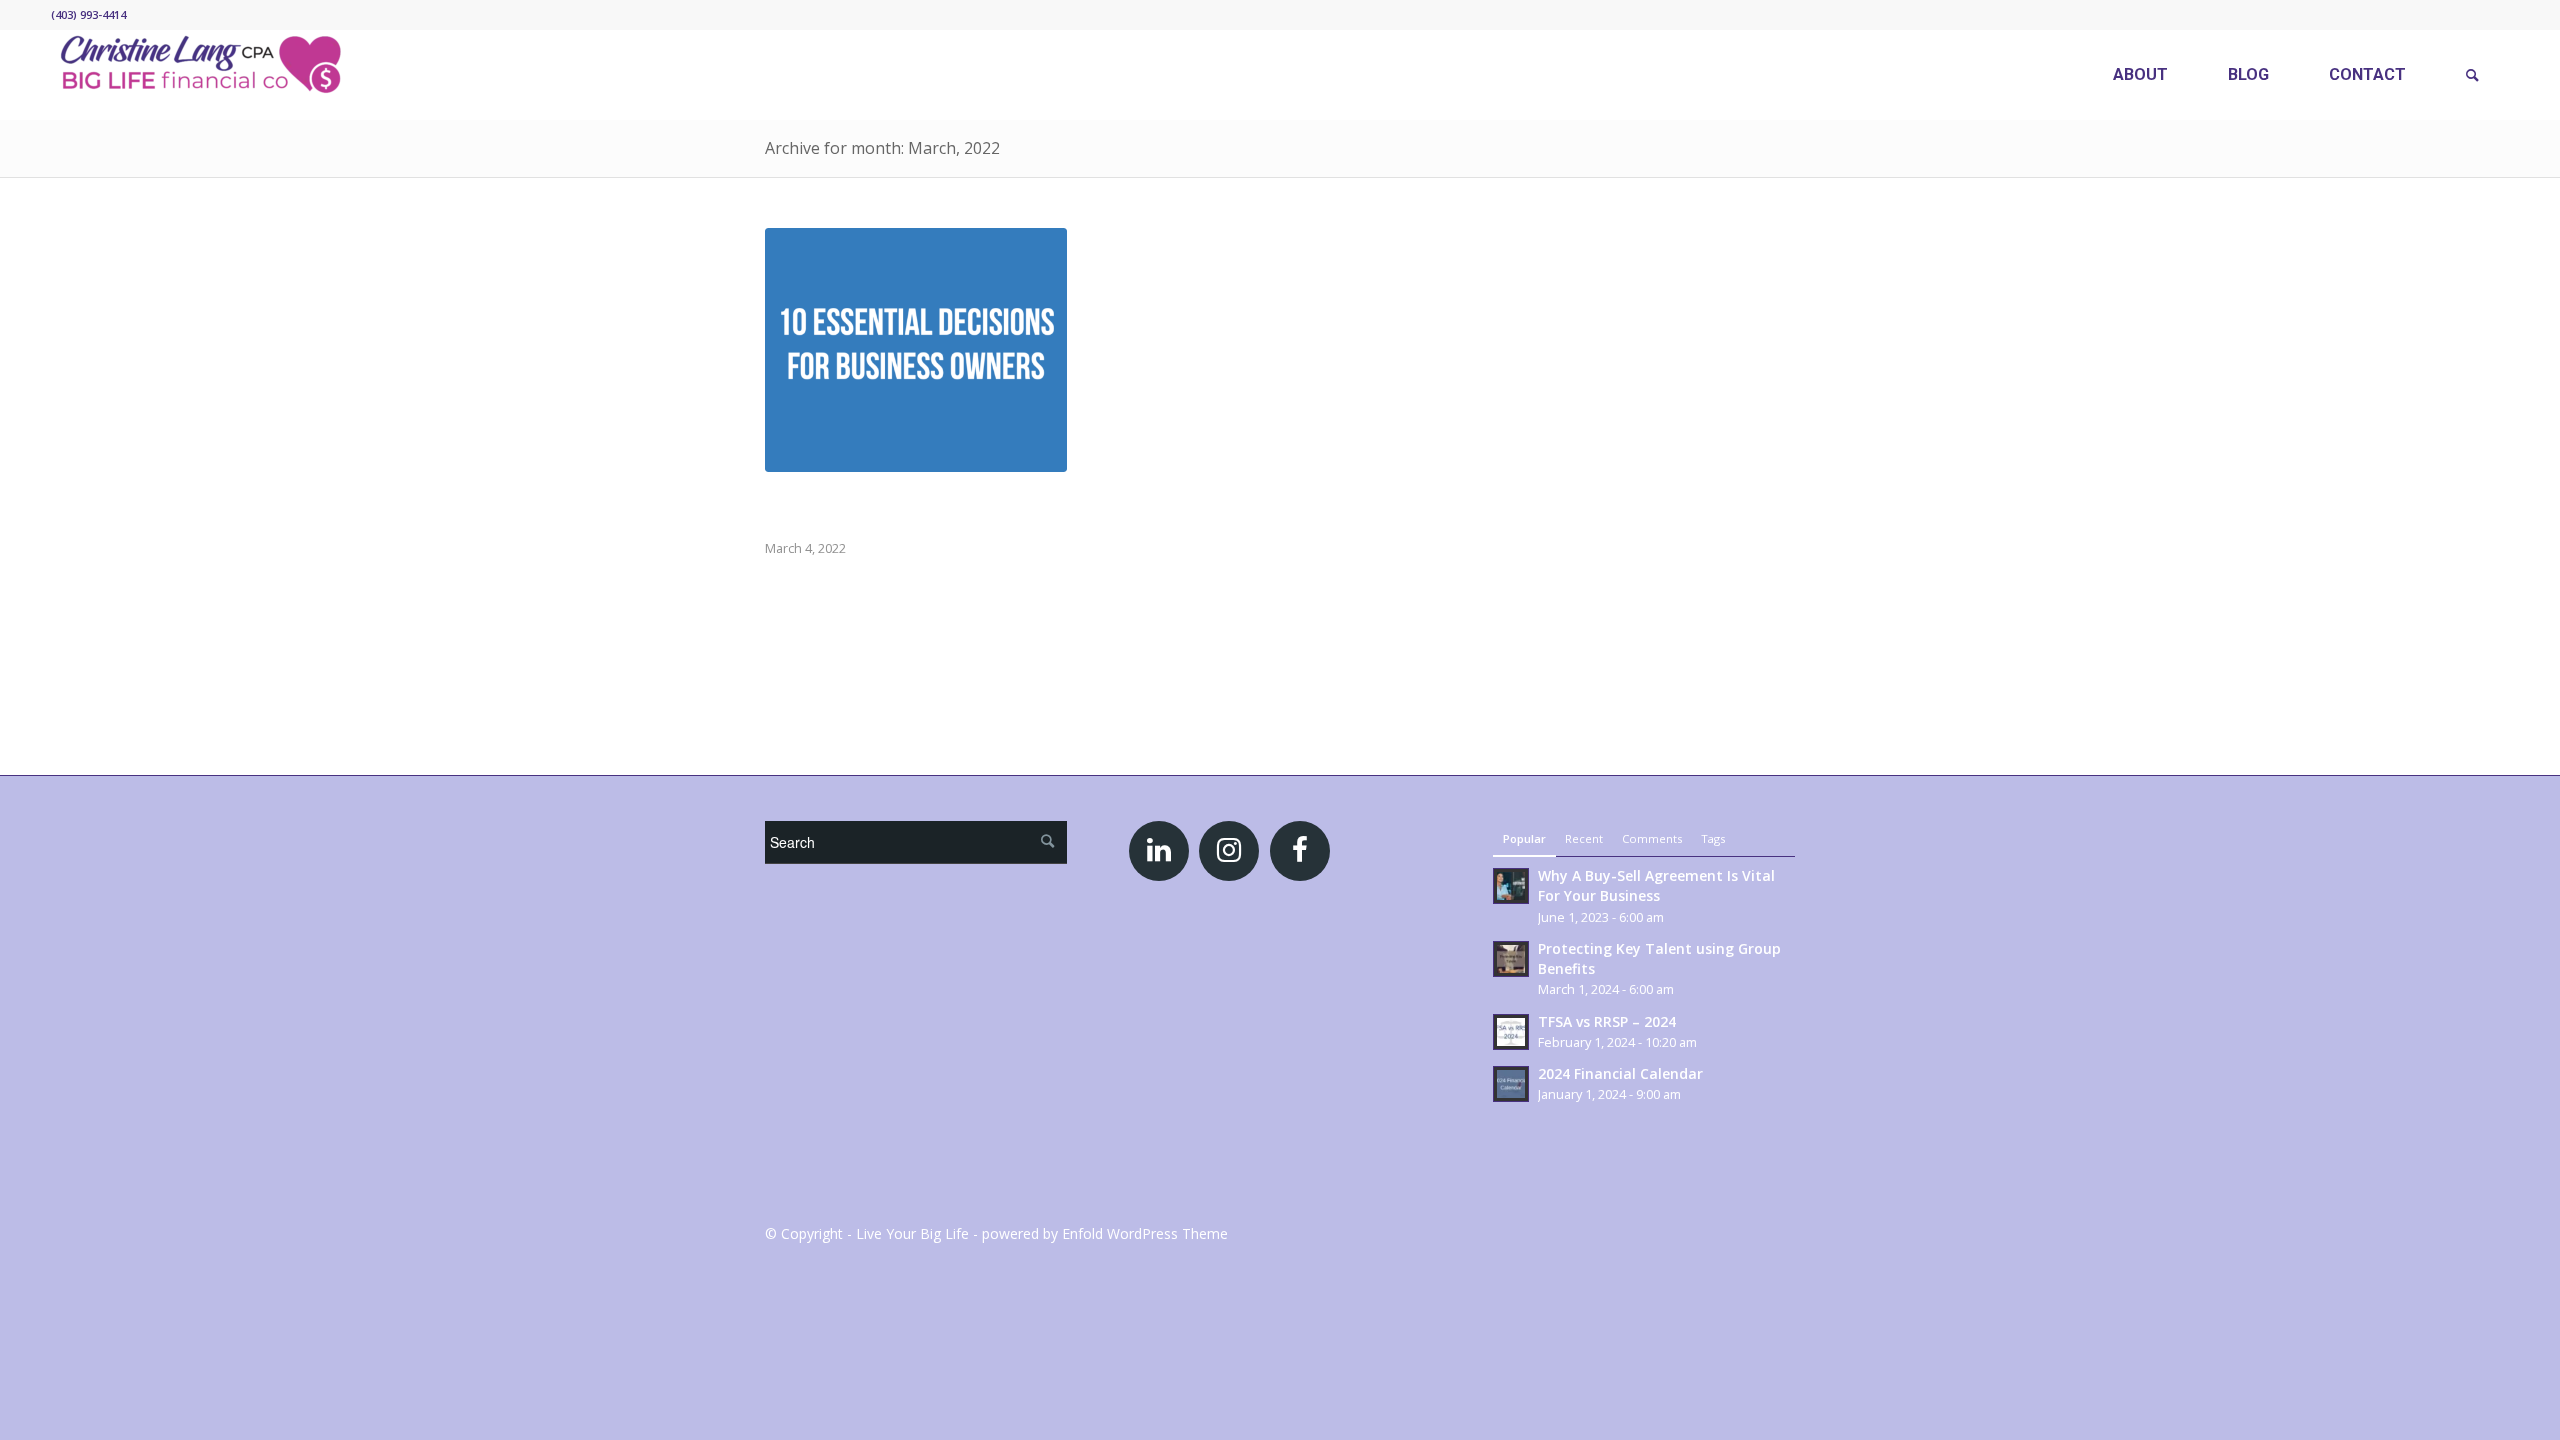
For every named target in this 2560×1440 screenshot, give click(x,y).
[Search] (2472, 75)
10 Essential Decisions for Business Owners (903, 506)
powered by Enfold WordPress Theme (1105, 1233)
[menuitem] (2140, 75)
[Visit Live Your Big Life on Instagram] (1229, 854)
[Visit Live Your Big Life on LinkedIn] (1159, 854)
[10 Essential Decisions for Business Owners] (916, 350)
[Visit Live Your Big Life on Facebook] (1300, 854)
